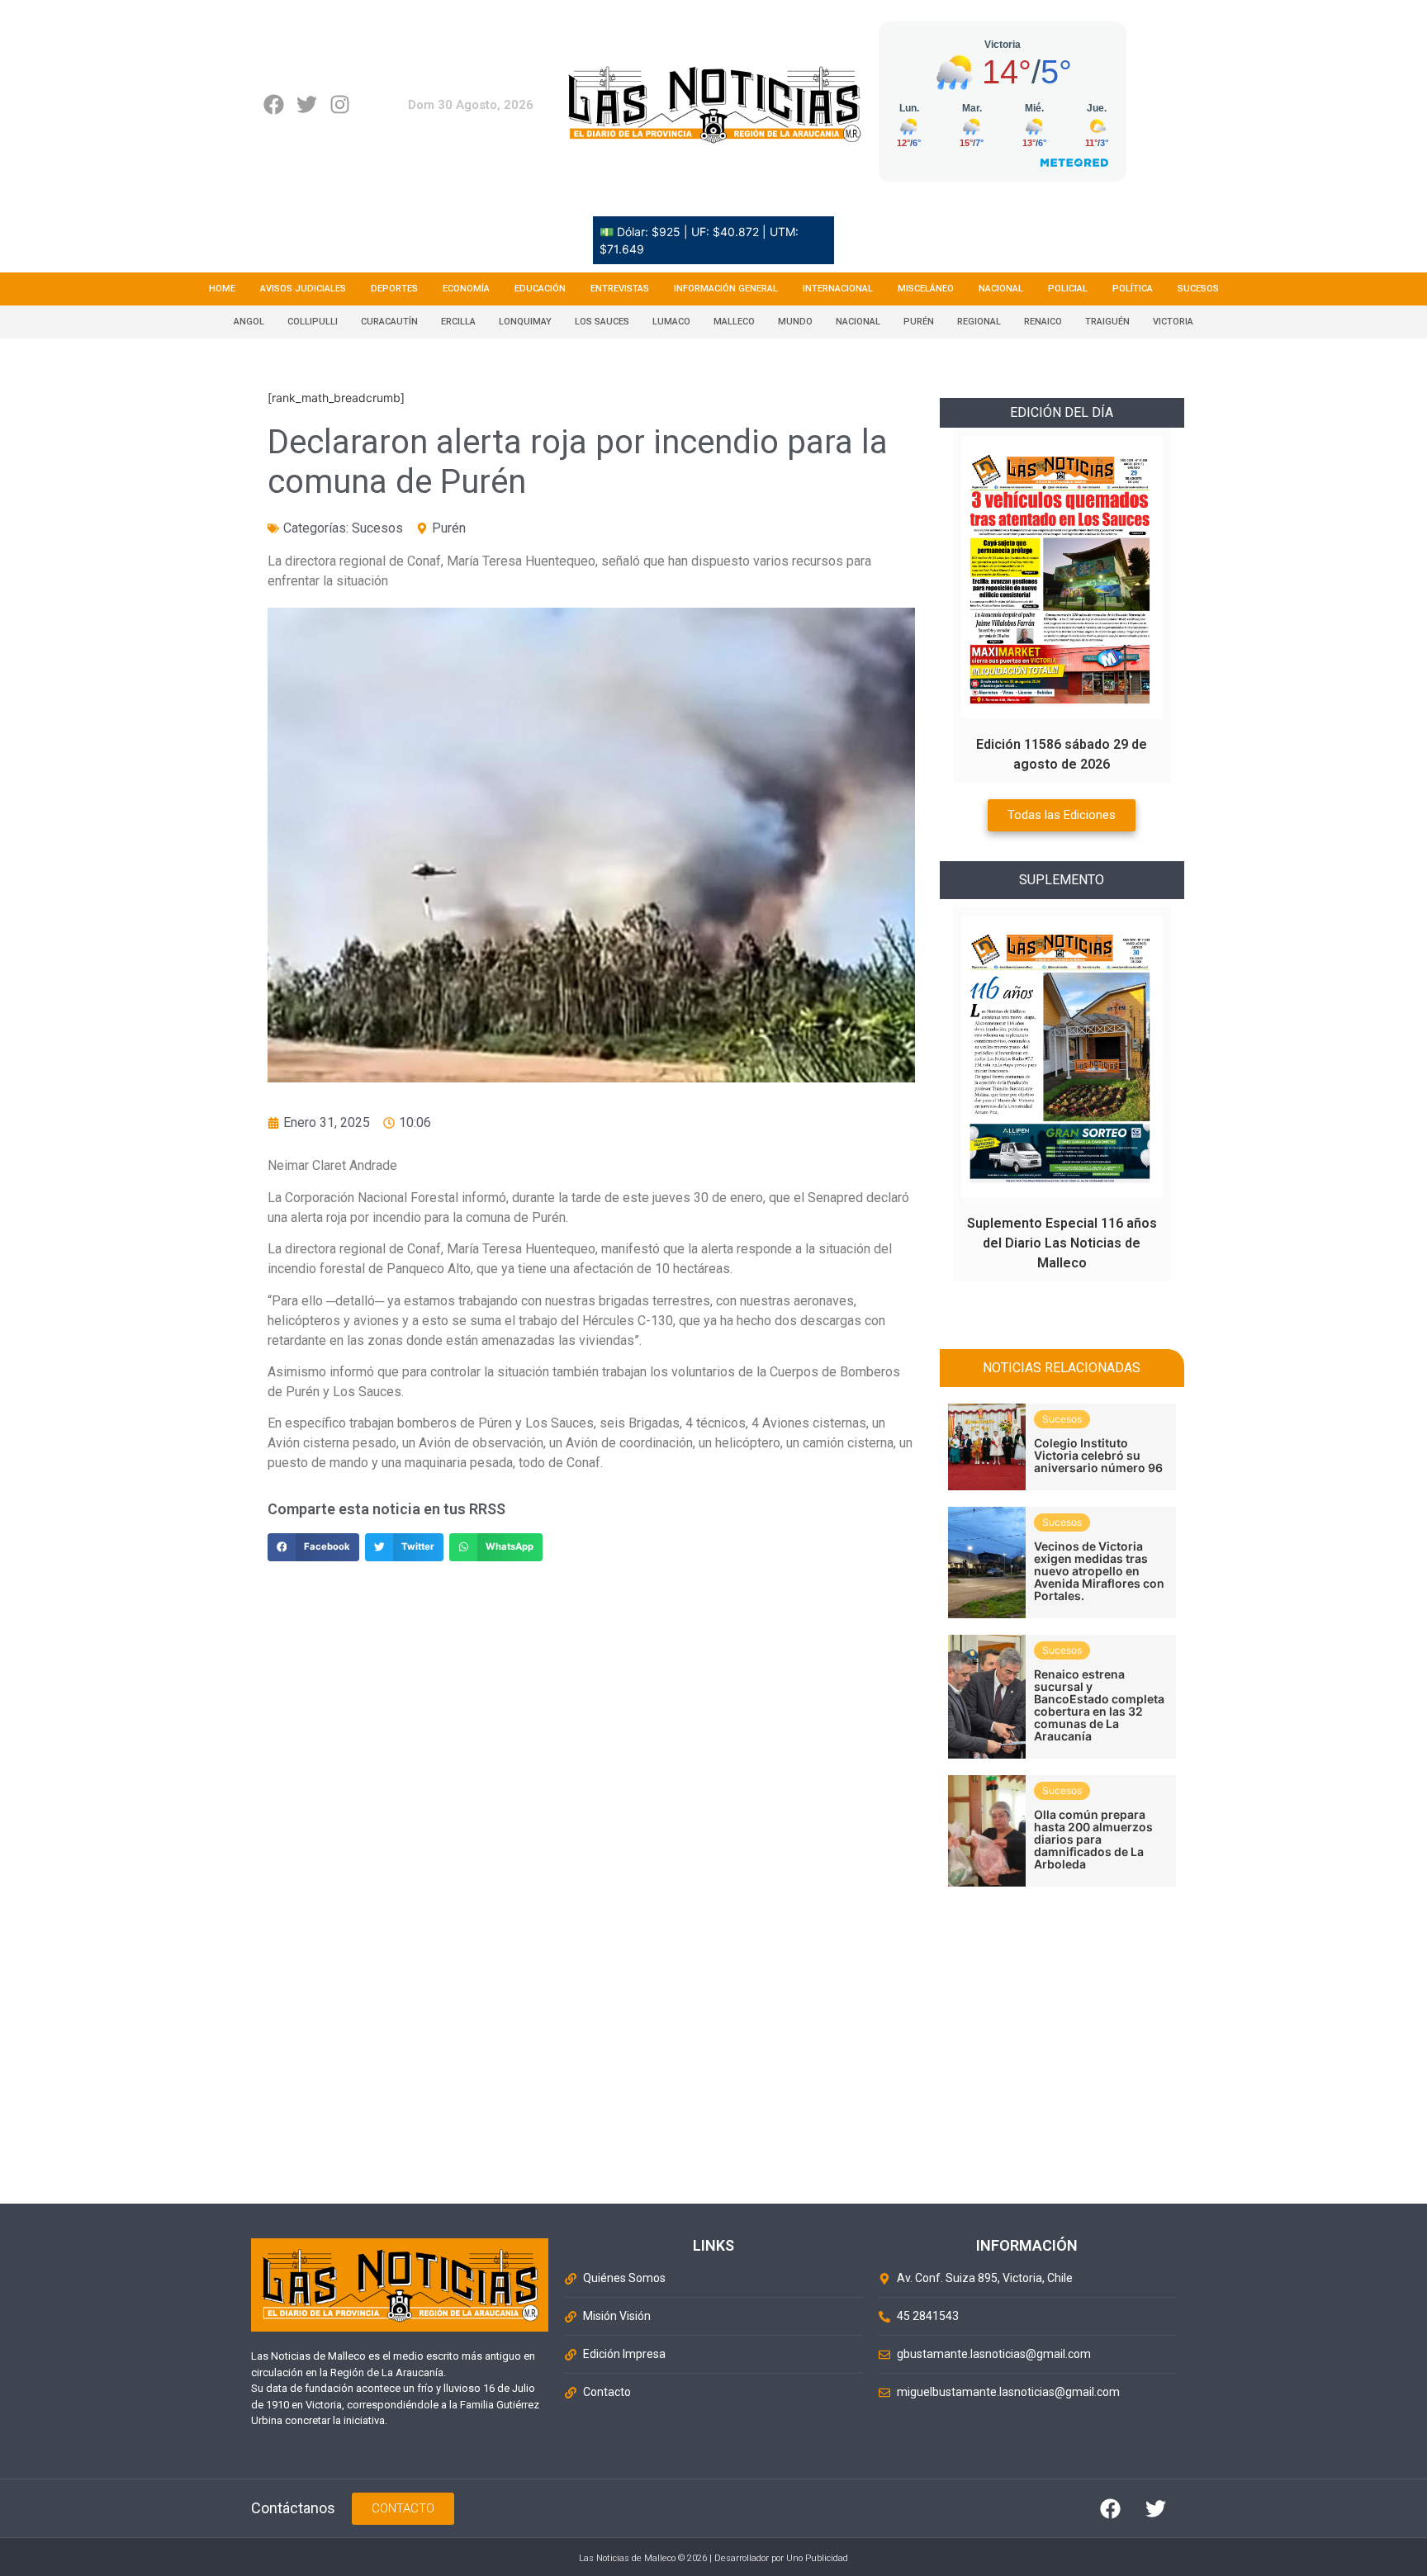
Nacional (1001, 289)
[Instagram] (340, 104)
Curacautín (389, 322)
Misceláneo (926, 289)
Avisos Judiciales (303, 289)
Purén (919, 322)
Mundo (795, 322)
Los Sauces (602, 322)
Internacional (838, 289)
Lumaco (671, 322)
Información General (726, 289)
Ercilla (458, 322)
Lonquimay (525, 322)
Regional (979, 322)
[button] (313, 1547)
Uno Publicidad (817, 2558)
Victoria (1173, 322)
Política (1133, 289)
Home (222, 289)
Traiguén (1107, 322)
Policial (1068, 289)
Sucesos (1198, 289)
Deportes (394, 289)
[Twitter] (307, 104)
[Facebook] (274, 104)
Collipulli (313, 322)
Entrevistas (620, 289)
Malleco (734, 322)
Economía (466, 289)
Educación (540, 289)
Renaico (1043, 322)
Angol (249, 322)
